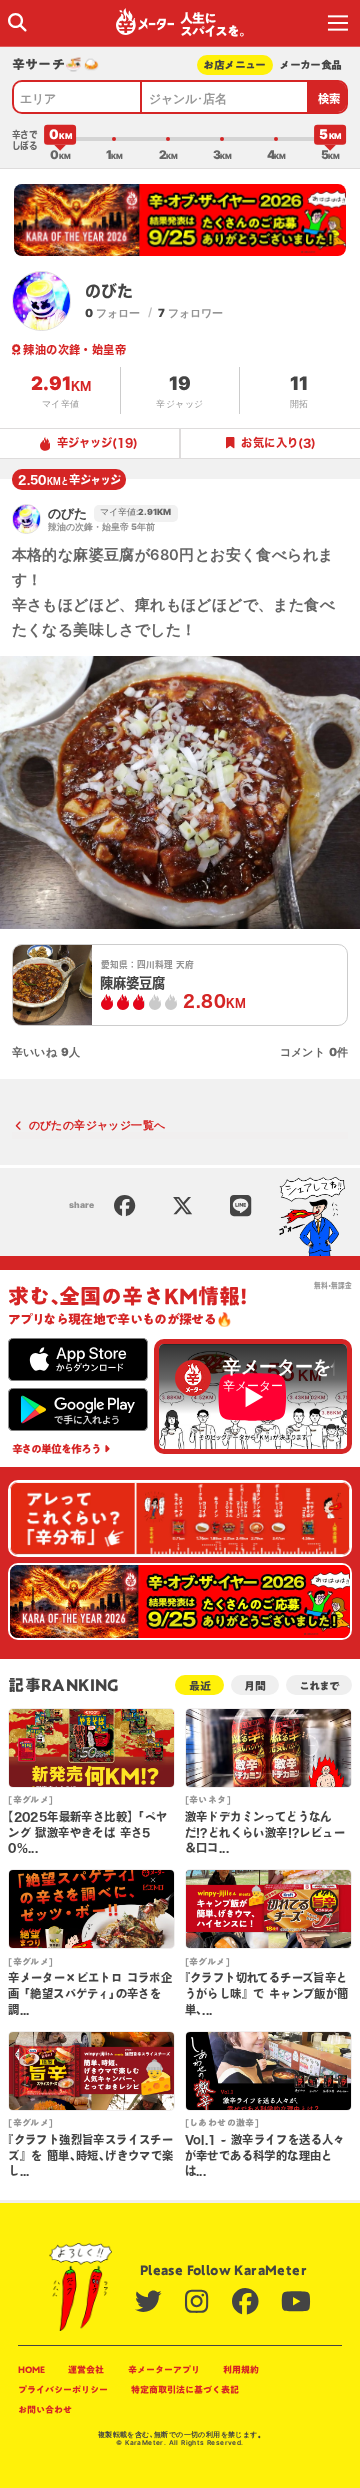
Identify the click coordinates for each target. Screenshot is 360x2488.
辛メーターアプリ (164, 2369)
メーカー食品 (310, 64)
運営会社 (86, 2369)
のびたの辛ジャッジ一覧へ (97, 1125)
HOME (31, 2369)
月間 (255, 1685)
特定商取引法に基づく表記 (185, 2389)
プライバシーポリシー (63, 2389)
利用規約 (241, 2369)
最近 (200, 1685)
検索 (329, 98)
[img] (17, 22)
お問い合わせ (45, 2409)
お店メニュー (234, 64)
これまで (319, 1685)
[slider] (60, 139)
